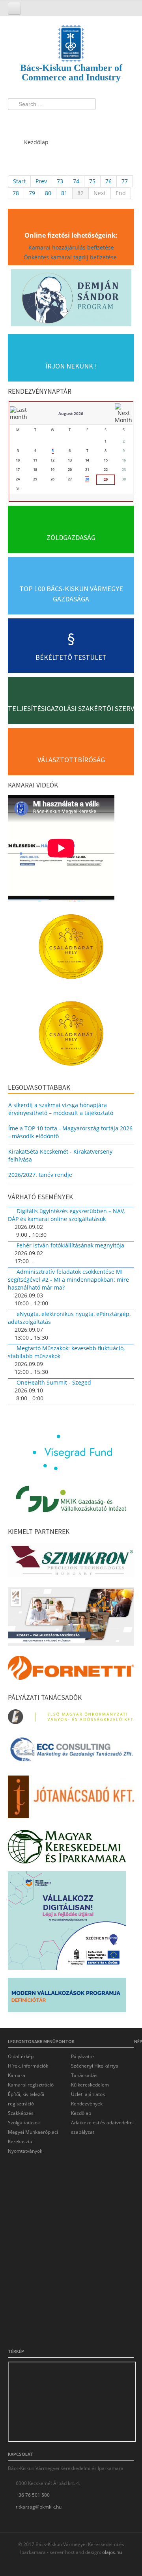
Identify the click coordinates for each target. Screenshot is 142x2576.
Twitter (31, 120)
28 (87, 479)
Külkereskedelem (90, 2085)
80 (48, 193)
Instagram (45, 120)
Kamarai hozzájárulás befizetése (71, 247)
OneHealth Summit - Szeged (54, 1382)
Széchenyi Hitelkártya (95, 2066)
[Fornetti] (71, 1670)
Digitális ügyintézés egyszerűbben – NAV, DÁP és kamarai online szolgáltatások (66, 1215)
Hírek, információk (28, 2066)
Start (19, 181)
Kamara (17, 2075)
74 (76, 181)
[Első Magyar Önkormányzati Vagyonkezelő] (71, 1719)
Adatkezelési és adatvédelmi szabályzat (102, 2127)
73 (60, 181)
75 (92, 181)
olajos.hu (111, 2552)
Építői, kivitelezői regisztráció (26, 2099)
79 (32, 193)
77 (125, 181)
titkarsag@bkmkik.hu (39, 2507)
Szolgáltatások (24, 2123)
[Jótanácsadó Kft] (71, 1799)
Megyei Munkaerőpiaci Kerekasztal (33, 2137)
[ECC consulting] (71, 1752)
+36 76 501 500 (33, 2495)
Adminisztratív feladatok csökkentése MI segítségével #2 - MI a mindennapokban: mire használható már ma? (68, 1280)
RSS (60, 120)
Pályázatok (83, 2056)
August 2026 (71, 413)
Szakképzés (21, 2113)
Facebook (16, 120)
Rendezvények (87, 2104)
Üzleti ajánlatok (88, 2094)
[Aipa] (71, 1619)
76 (108, 181)
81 (64, 193)
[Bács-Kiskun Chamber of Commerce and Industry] (71, 36)
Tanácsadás (84, 2075)
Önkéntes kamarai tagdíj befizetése (71, 257)
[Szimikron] (71, 1563)
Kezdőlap (81, 2113)
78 (16, 193)
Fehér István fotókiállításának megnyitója (70, 1245)
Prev (41, 181)
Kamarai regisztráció (31, 2085)
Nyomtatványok (25, 2151)
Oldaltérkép (21, 2056)
